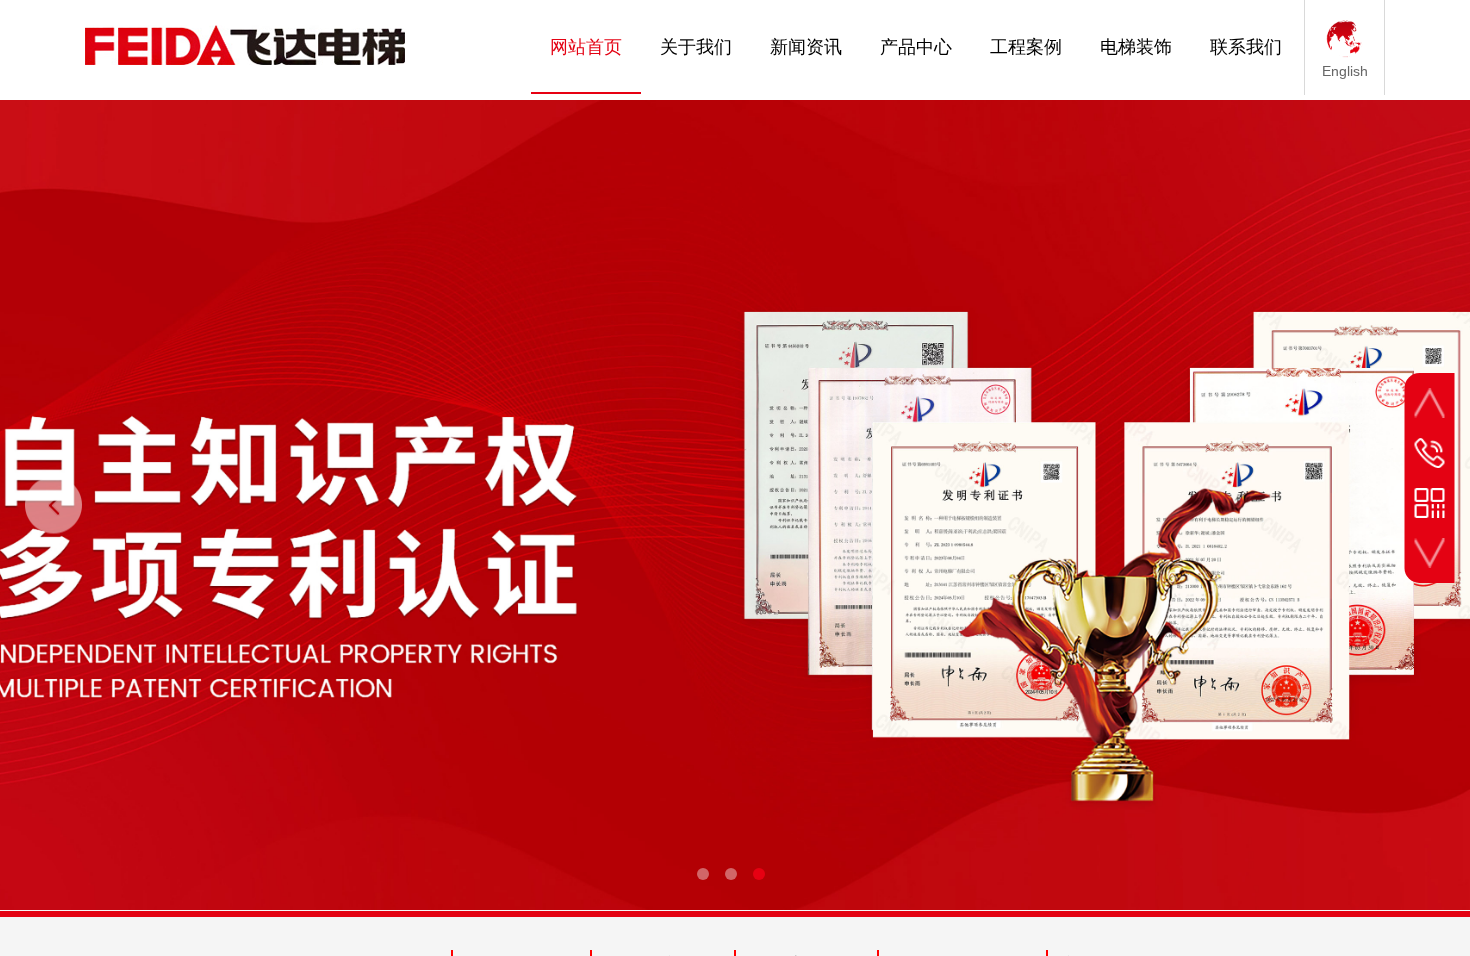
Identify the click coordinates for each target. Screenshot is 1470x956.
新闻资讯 (806, 47)
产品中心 (916, 47)
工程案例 (1026, 47)
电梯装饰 (1136, 47)
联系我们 (1246, 47)
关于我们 (696, 47)
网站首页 (586, 47)
